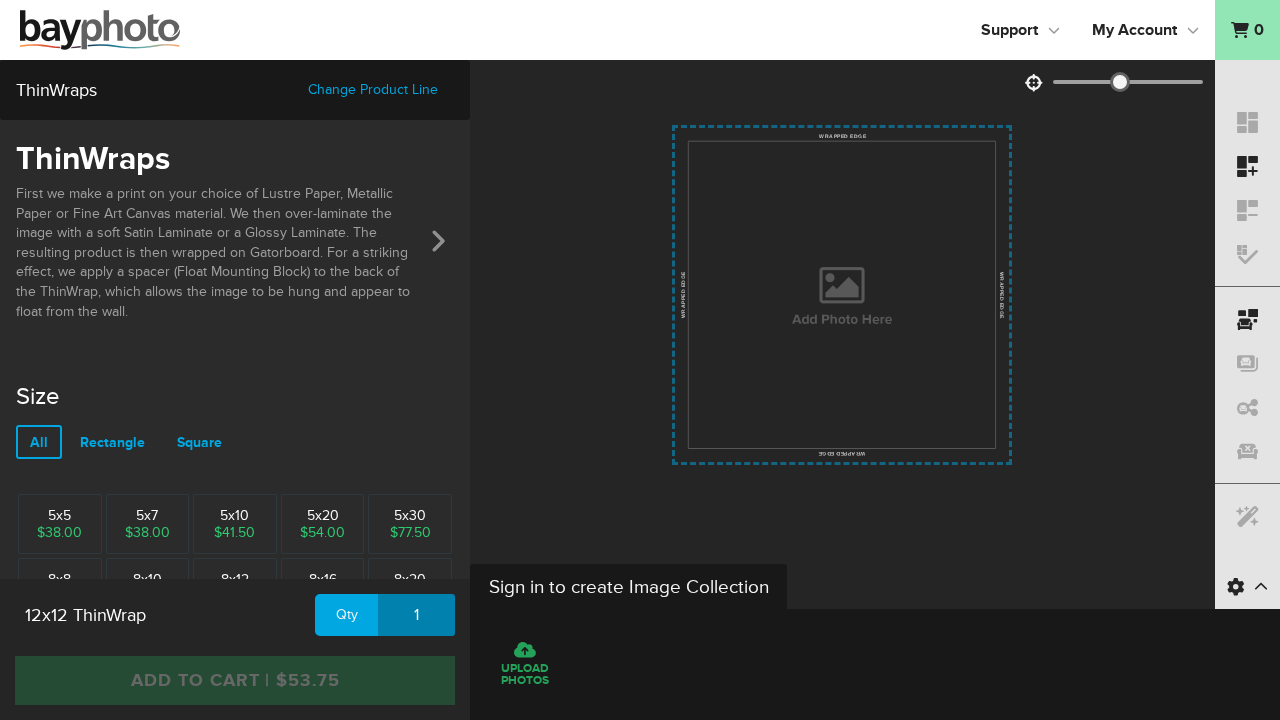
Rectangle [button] (112, 442)
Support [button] (1009, 30)
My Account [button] (1134, 30)
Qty (347, 614)
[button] (1247, 30)
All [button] (39, 442)
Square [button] (199, 442)
